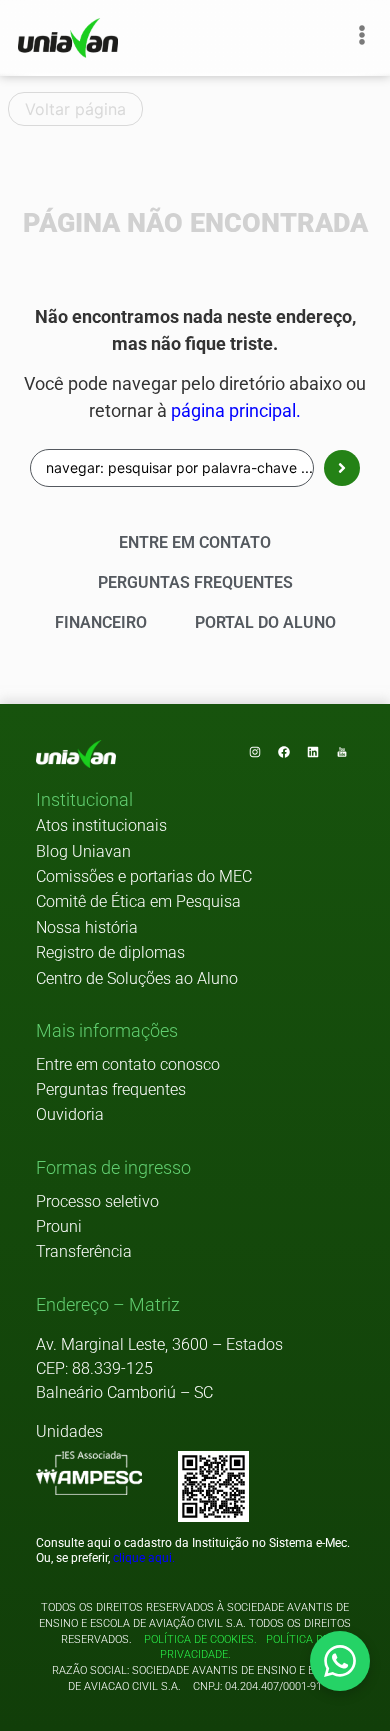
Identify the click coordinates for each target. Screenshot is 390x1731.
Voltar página (75, 109)
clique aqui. (144, 1558)
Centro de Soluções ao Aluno (137, 978)
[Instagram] (255, 752)
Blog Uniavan (83, 851)
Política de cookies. (200, 1639)
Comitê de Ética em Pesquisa (138, 901)
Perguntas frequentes (111, 1089)
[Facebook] (284, 752)
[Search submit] (342, 468)
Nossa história (87, 927)
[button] (84, 801)
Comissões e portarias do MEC (144, 876)
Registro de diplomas (110, 952)
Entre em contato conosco (128, 1064)
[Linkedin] (313, 752)
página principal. (236, 411)
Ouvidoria (70, 1114)
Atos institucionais (101, 825)
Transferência (84, 1251)
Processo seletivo (97, 1201)
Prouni (59, 1226)
